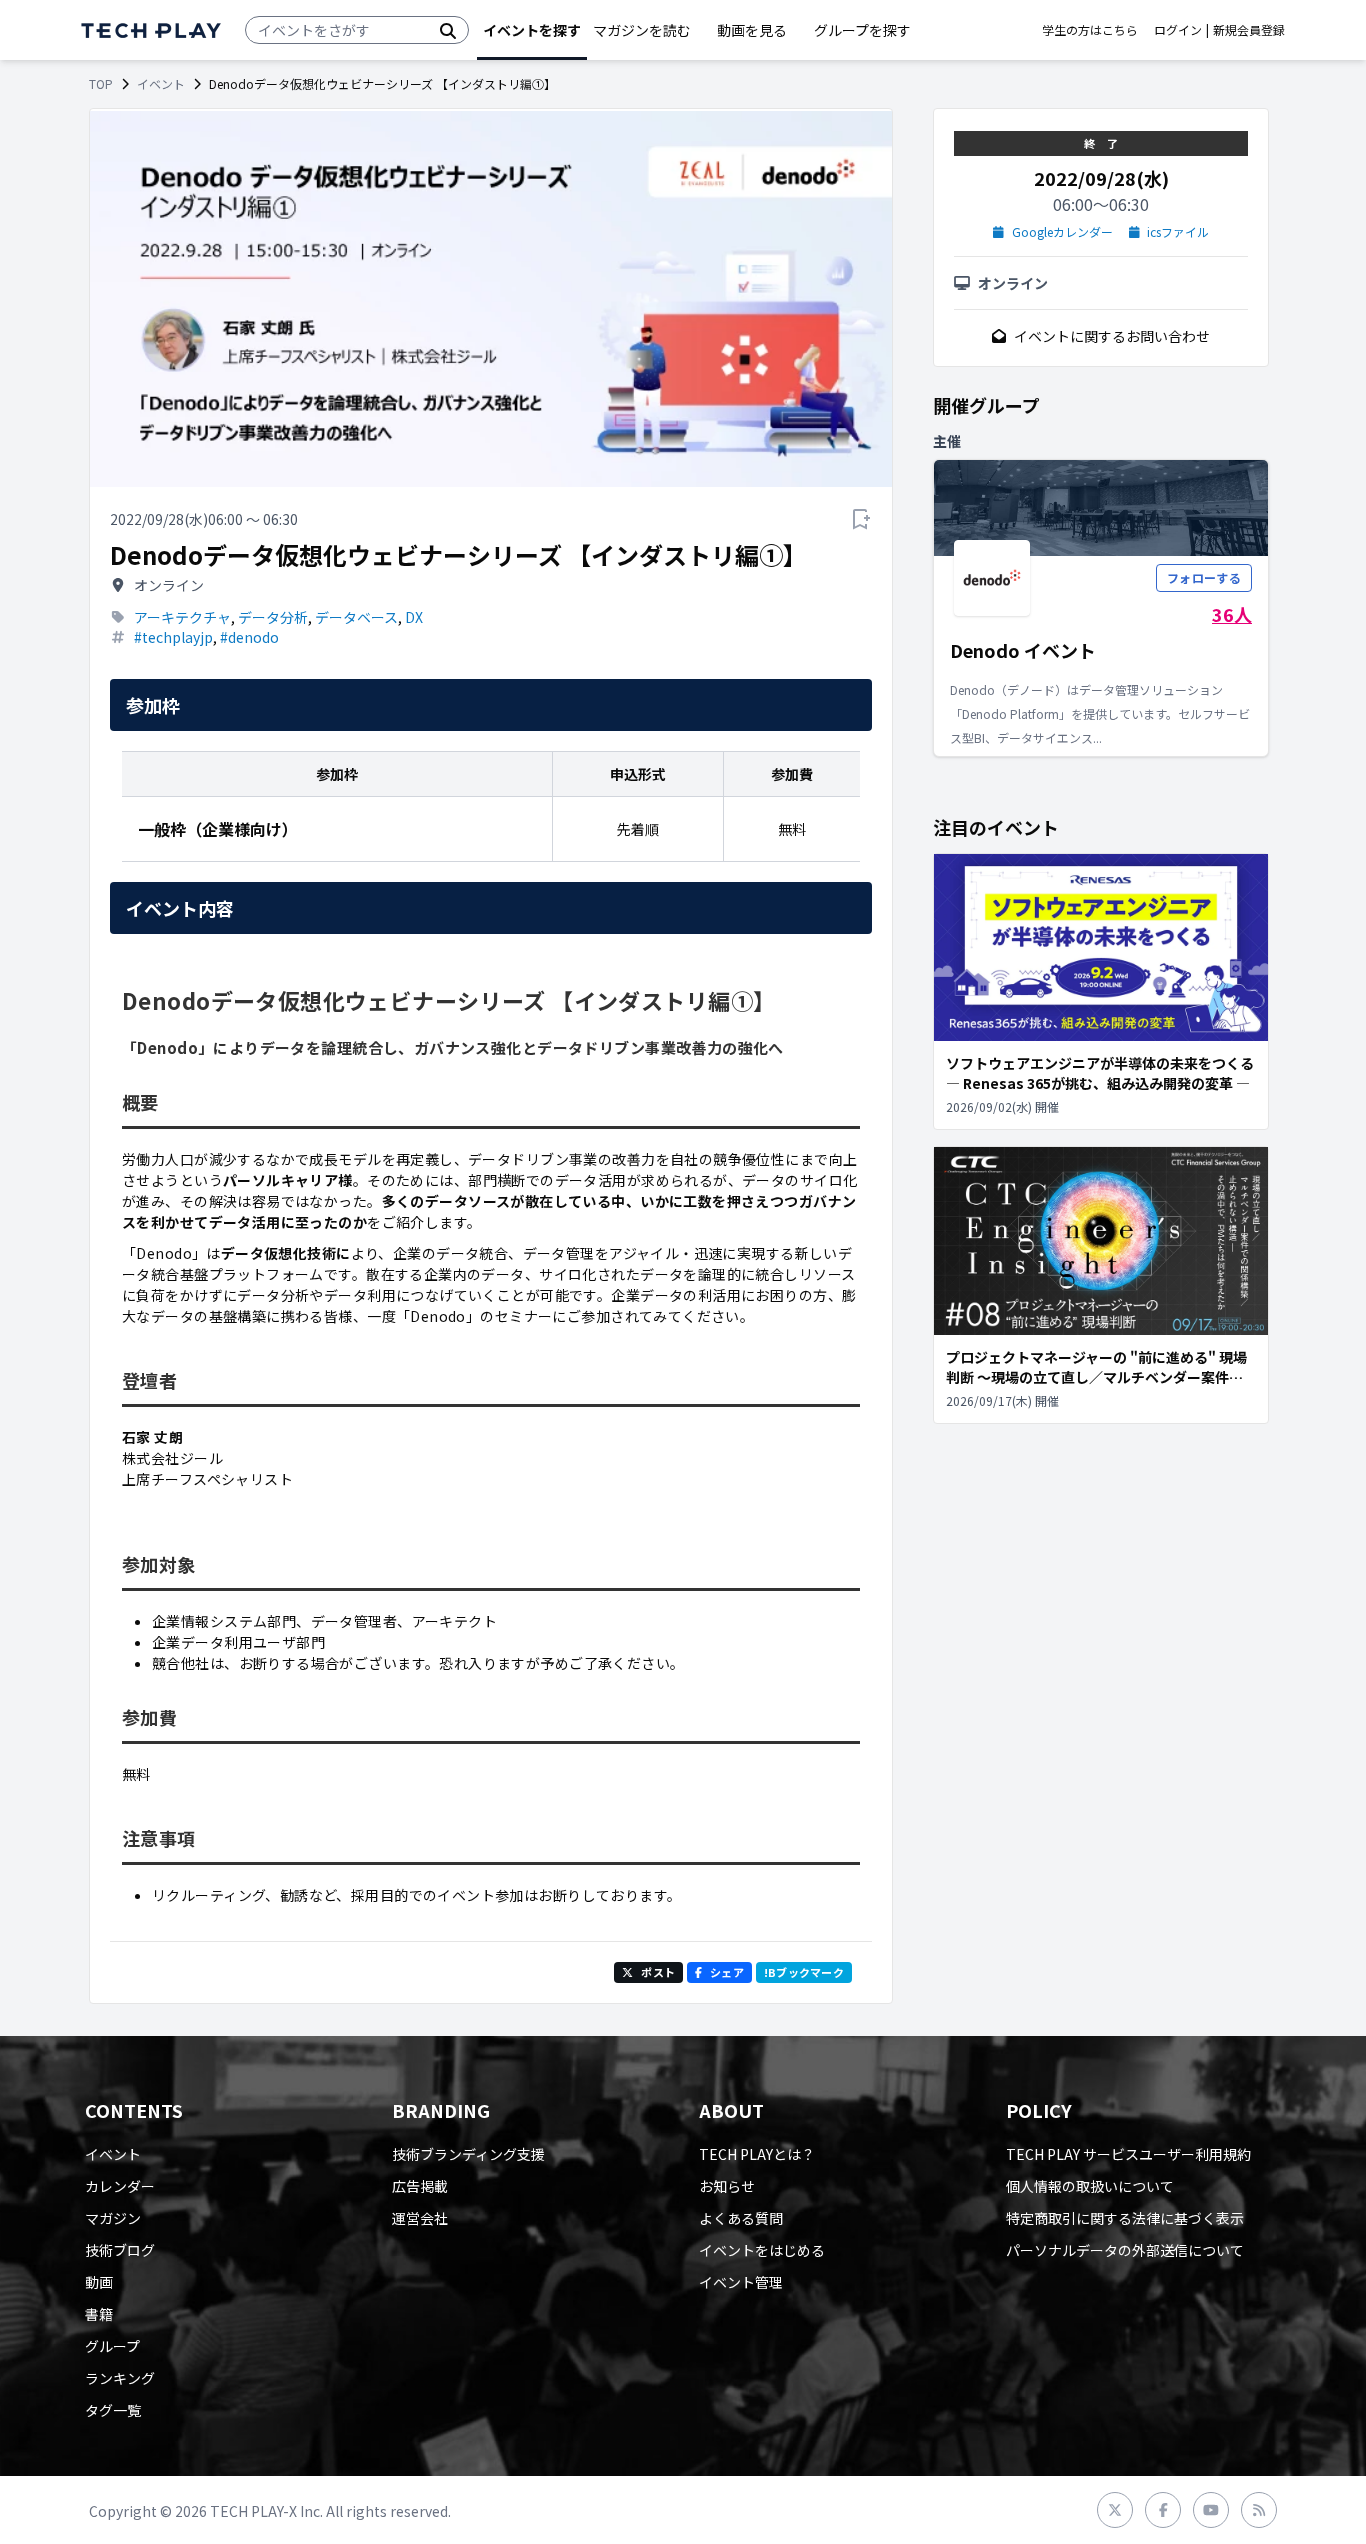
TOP (101, 84)
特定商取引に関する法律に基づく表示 (1125, 2218)
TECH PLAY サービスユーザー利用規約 (1128, 2154)
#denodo (249, 637)
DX (414, 617)
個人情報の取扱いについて (1090, 2186)
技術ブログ (120, 2250)
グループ (112, 2346)
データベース (356, 617)
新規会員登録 (1249, 30)
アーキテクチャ (182, 617)
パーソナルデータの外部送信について (1125, 2250)
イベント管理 (741, 2282)
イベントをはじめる (762, 2250)
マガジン (113, 2218)
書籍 (99, 2314)
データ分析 (273, 617)
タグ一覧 (113, 2410)
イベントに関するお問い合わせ (1112, 336)
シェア (727, 1972)
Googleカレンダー (1062, 232)
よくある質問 (741, 2218)
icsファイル (1178, 232)
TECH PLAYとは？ (757, 2154)
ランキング (120, 2378)
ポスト (658, 1972)
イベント (161, 84)
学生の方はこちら (1090, 30)
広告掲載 (420, 2186)
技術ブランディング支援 (468, 2154)
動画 (99, 2282)
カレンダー (120, 2186)
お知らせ (727, 2186)
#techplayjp (173, 637)
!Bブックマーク (804, 1972)
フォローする (1204, 577)
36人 (1232, 614)
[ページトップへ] (151, 30)
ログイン (1178, 30)
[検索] (448, 30)
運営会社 (420, 2218)
